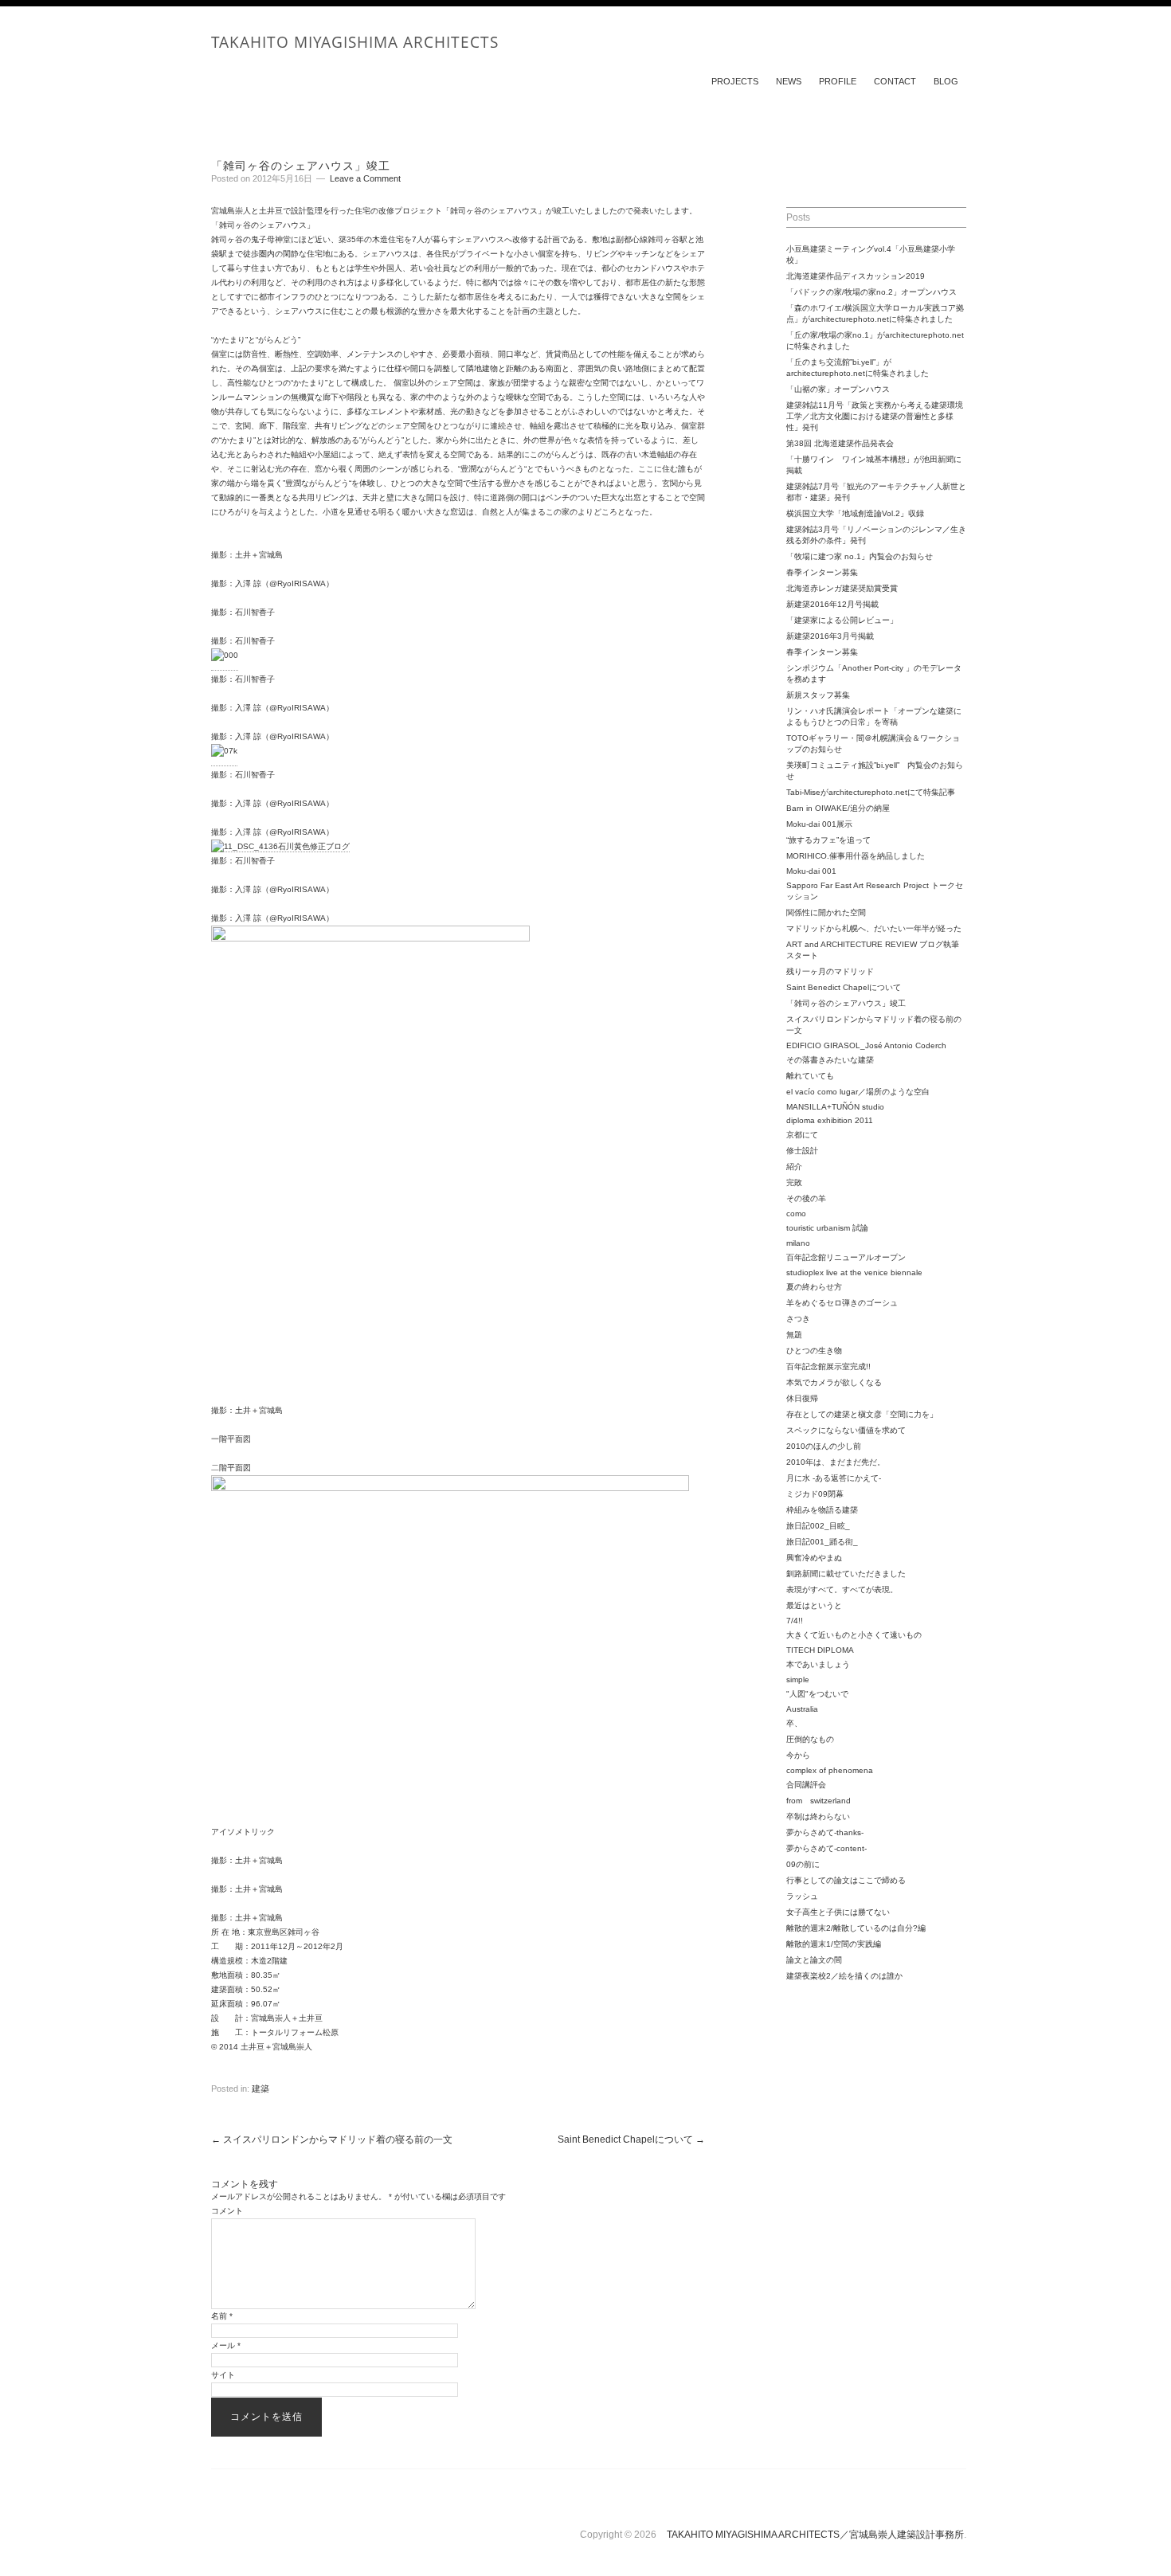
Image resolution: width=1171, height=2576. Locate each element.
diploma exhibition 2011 (830, 1120)
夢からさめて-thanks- (825, 1832)
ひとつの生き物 (814, 1351)
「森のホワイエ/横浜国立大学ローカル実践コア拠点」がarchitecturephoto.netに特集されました (875, 313)
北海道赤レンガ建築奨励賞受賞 (842, 588)
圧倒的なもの (810, 1739)
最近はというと (814, 1605)
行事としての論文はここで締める (846, 1880)
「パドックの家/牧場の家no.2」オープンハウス (871, 292)
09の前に (803, 1864)
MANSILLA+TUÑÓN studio (835, 1107)
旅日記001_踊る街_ (822, 1542)
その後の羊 (806, 1198)
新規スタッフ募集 (818, 695)
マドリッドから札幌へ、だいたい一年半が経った (874, 928)
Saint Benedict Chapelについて (631, 2139)
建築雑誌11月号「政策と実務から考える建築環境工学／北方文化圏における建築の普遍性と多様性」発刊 (875, 416)
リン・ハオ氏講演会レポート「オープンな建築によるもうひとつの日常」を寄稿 (874, 716)
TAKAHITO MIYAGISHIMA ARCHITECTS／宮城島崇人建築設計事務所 (815, 2535)
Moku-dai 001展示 (819, 824)
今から (798, 1755)
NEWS (789, 81)
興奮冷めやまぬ (814, 1558)
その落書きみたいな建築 (830, 1060)
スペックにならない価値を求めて (846, 1430)
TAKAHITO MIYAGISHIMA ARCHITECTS (355, 42)
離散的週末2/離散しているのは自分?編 (856, 1928)
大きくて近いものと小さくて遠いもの (854, 1635)
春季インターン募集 (822, 572)
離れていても (810, 1076)
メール (226, 2345)
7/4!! (795, 1621)
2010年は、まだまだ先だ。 (836, 1462)
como (796, 1214)
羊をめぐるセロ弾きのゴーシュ (842, 1303)
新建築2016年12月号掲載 (832, 604)
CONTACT (895, 81)
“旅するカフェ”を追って (828, 840)
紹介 (794, 1167)
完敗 (794, 1182)
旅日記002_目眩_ (818, 1526)
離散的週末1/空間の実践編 (834, 1944)
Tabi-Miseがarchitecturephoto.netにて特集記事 (871, 792)
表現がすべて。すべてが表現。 (842, 1589)
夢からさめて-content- (826, 1848)
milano (798, 1243)
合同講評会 (806, 1785)
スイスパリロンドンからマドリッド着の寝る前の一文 (332, 2139)
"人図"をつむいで (817, 1694)
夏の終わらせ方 (814, 1287)
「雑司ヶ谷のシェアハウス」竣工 (846, 1003)
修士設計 (802, 1151)
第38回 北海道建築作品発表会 (840, 443)
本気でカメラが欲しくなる (834, 1382)
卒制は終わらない (818, 1817)
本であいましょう (818, 1664)
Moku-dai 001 (811, 871)
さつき (798, 1319)
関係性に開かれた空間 (826, 912)
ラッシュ (802, 1896)
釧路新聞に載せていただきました (846, 1574)
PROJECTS (735, 81)
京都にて (802, 1135)
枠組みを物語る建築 (822, 1510)
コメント (227, 2211)
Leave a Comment (365, 178)
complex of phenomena (830, 1770)
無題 (794, 1335)
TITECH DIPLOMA (820, 1650)
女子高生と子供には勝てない (838, 1912)
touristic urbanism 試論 (827, 1228)
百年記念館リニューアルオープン (846, 1257)
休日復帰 (802, 1398)
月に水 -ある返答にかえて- (834, 1478)
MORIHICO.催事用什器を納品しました (856, 856)
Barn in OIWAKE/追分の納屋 (838, 808)
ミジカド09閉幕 (815, 1494)
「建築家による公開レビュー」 (842, 620)
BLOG (946, 81)
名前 (222, 2316)
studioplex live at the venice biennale (854, 1272)
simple (798, 1679)
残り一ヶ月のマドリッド (830, 971)
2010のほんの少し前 (824, 1446)
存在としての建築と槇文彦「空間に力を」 (862, 1414)
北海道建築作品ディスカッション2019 (856, 276)
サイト (223, 2375)
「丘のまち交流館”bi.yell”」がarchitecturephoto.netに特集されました (858, 368)
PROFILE (838, 81)
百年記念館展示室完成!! (828, 1366)
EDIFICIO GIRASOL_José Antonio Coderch (866, 1045)
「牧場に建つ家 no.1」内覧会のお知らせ (860, 556)
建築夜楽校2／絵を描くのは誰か (844, 1976)
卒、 (794, 1723)
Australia (802, 1709)
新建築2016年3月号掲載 (830, 636)
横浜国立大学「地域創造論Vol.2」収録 (855, 513)
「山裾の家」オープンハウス (838, 389)
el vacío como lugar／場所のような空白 (858, 1092)
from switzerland (819, 1801)
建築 (260, 2089)
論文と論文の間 (814, 1960)
